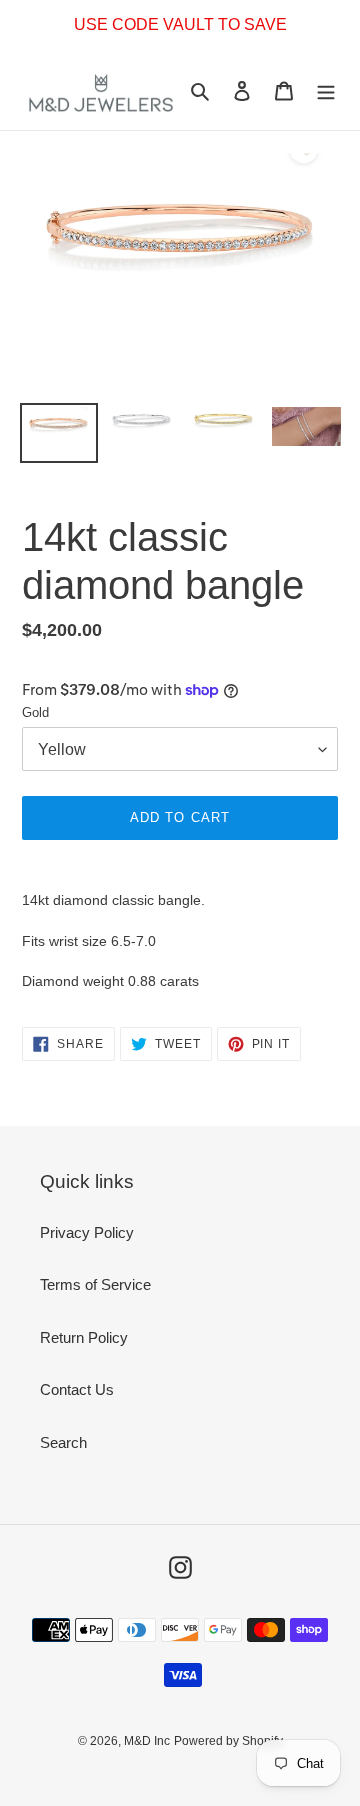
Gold (35, 712)
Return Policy (84, 1337)
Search (63, 1442)
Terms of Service (95, 1284)
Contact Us (77, 1389)
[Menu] (326, 90)
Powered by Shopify (228, 1741)
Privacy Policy (87, 1232)
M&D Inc (147, 1741)
